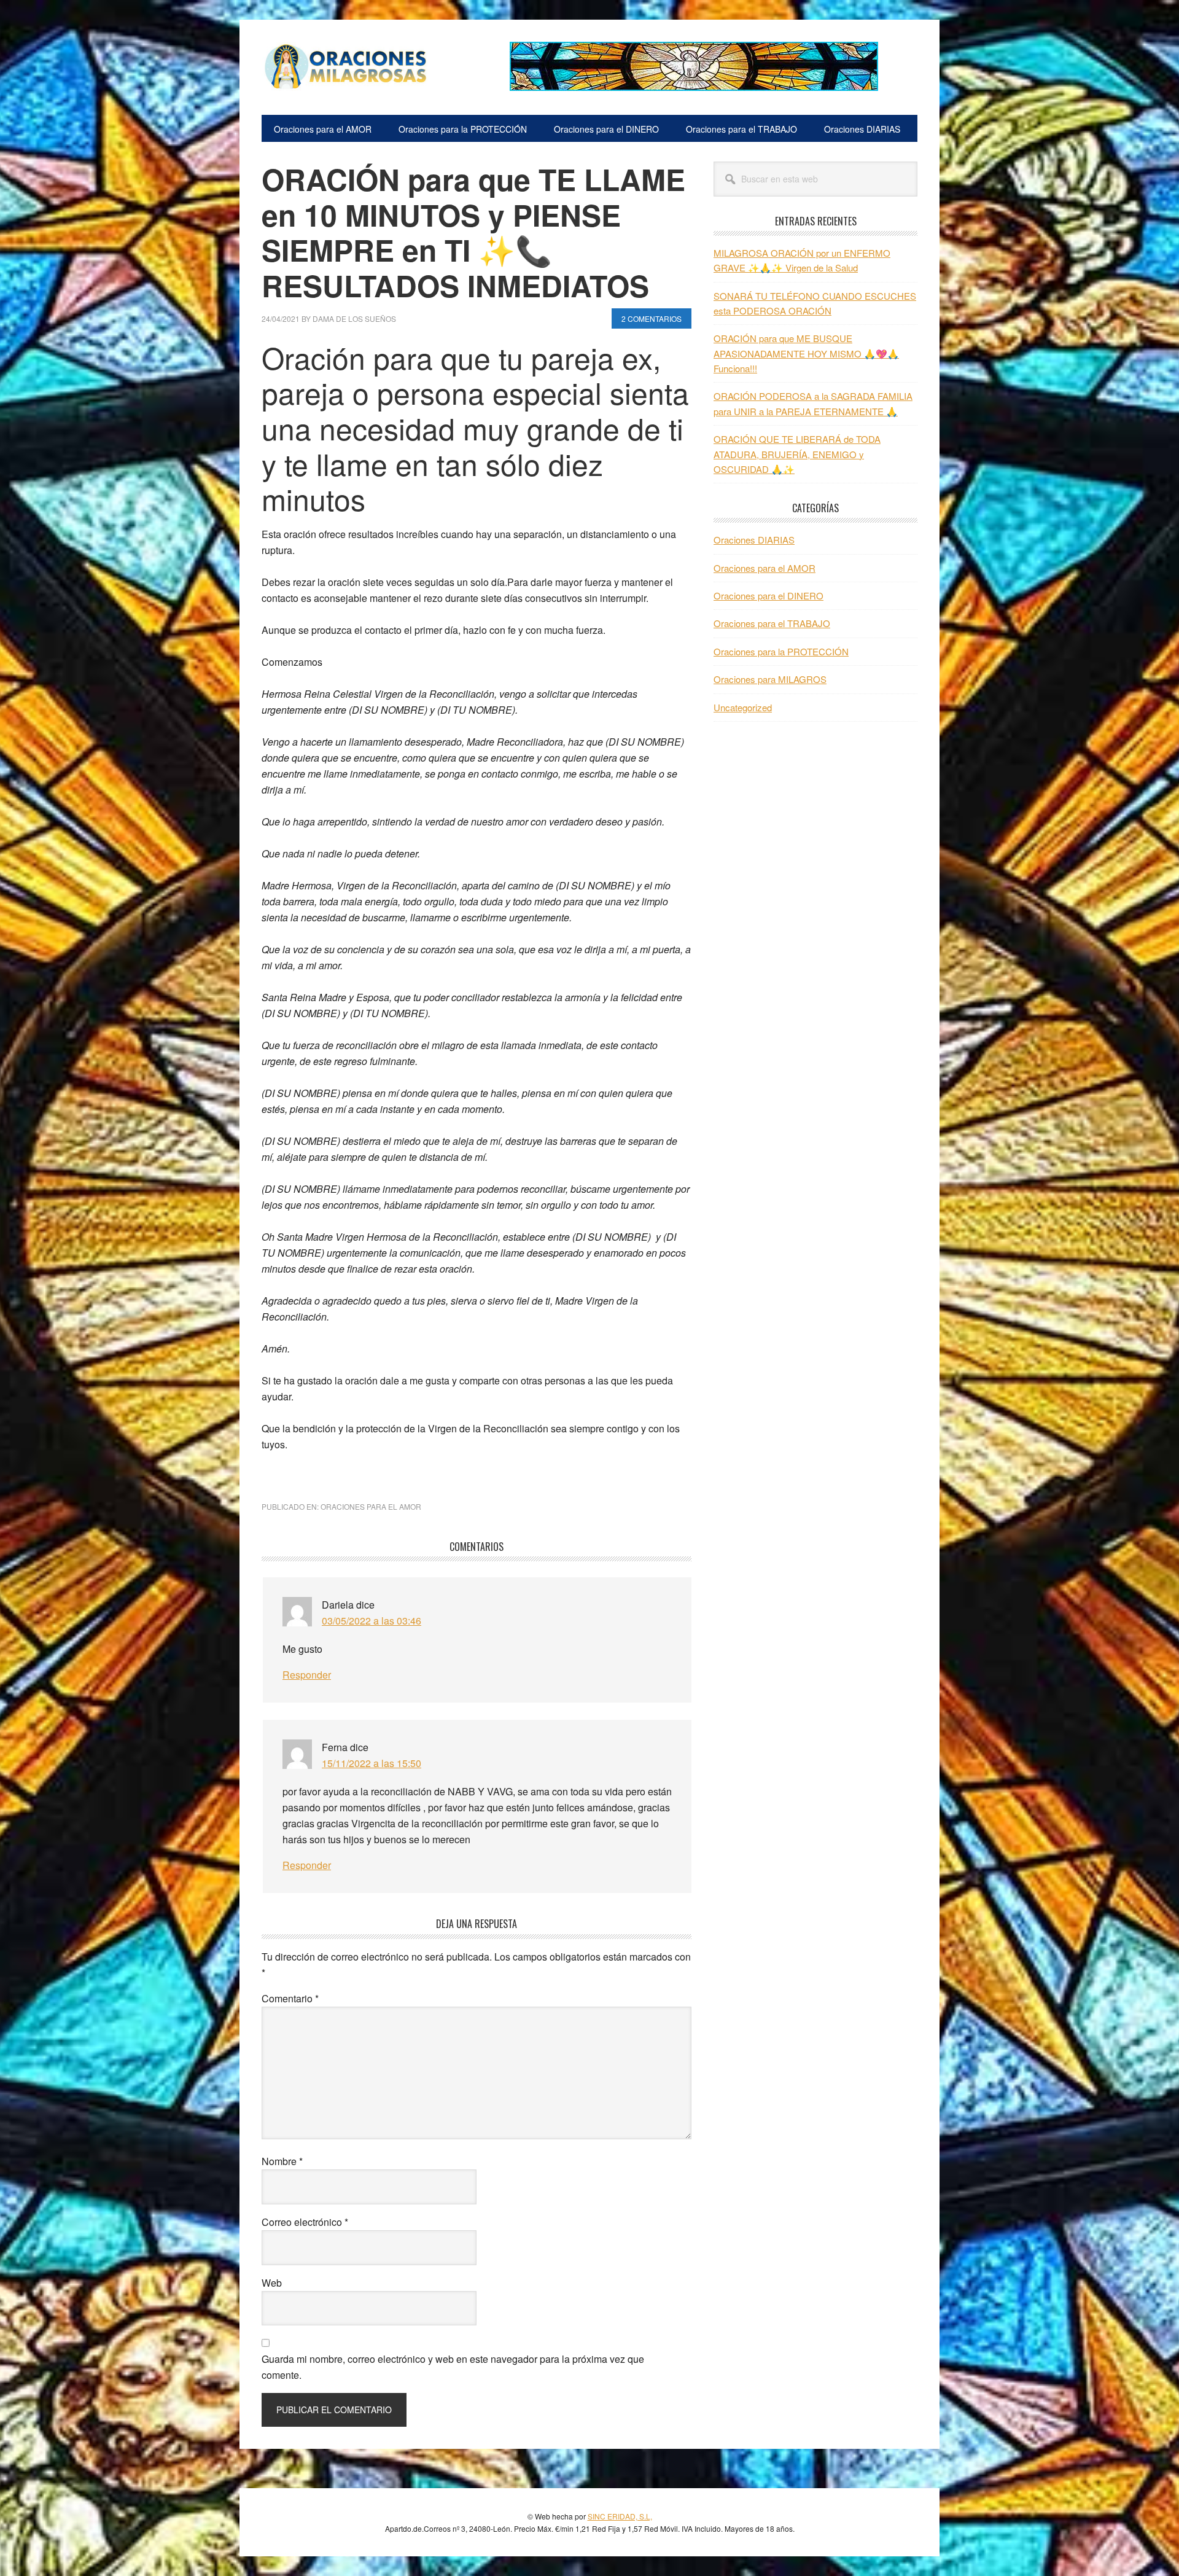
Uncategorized (743, 707)
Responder (307, 1675)
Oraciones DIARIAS (754, 540)
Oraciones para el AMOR (371, 1506)
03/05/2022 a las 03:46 (372, 1621)
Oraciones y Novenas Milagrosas (344, 66)
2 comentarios (652, 318)
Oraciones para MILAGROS (770, 679)
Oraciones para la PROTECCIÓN (781, 651)
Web (272, 2283)
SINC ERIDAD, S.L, (620, 2516)
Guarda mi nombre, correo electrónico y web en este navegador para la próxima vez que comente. (453, 2367)
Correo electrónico (305, 2222)
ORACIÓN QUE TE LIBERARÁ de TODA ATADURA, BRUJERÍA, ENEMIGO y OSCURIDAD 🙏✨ (797, 454)
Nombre (282, 2161)
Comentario (290, 1998)
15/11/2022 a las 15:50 (372, 1763)
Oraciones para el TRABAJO (772, 623)
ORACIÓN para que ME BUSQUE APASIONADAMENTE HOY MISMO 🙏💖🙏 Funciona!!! (806, 353)
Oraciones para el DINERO (768, 595)
